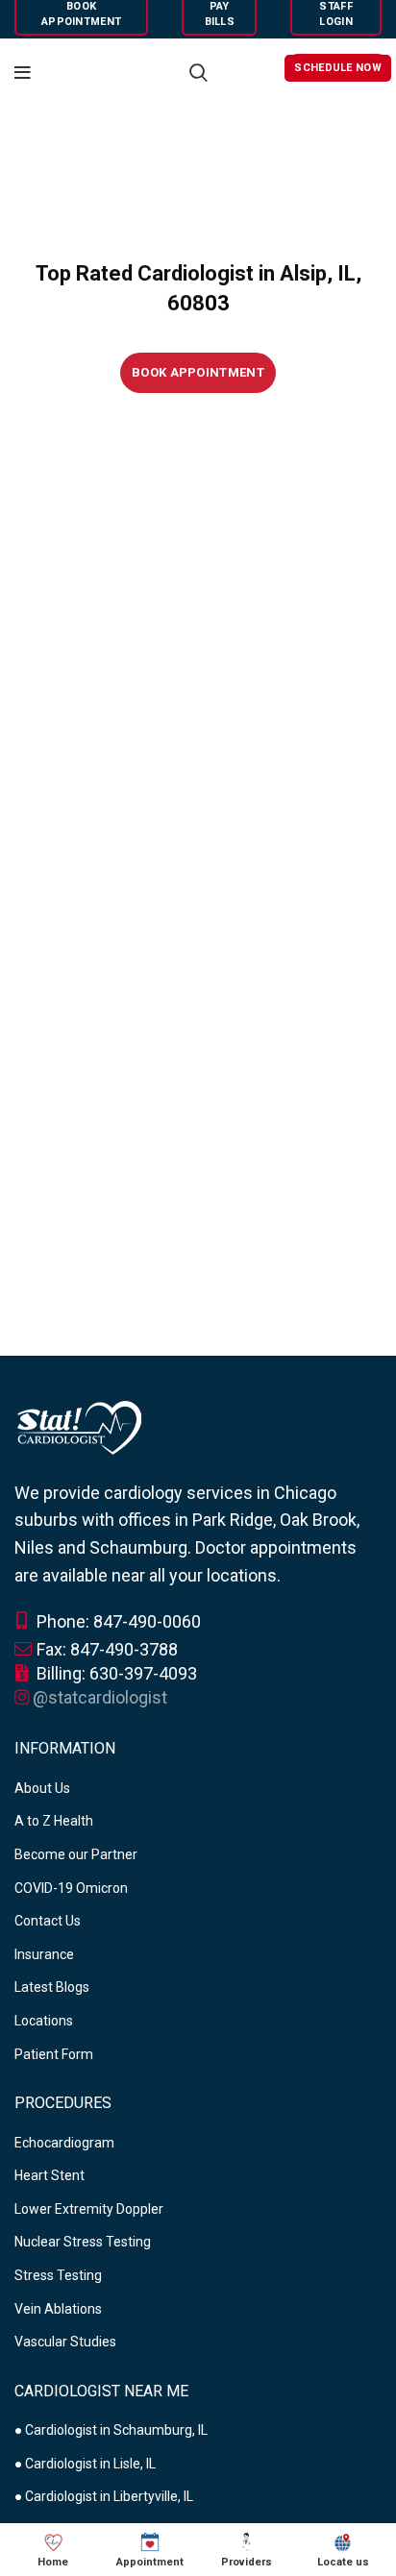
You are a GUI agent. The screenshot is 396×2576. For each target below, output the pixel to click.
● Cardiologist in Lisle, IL (85, 2464)
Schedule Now (338, 68)
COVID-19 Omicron (71, 1888)
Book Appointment (198, 372)
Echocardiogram (64, 2143)
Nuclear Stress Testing (83, 2242)
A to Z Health (54, 1821)
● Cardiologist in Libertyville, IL (104, 2496)
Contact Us (48, 1921)
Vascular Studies (65, 2342)
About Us (42, 1788)
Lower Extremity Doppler (89, 2209)
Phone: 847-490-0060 (117, 1621)
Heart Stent (49, 2175)
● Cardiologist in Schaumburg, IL (111, 2430)
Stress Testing (58, 2275)
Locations (44, 2021)
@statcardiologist (100, 1697)
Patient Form (54, 2054)
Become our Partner (76, 1854)
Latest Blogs (52, 1987)
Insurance (44, 1954)
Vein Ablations (58, 2309)
